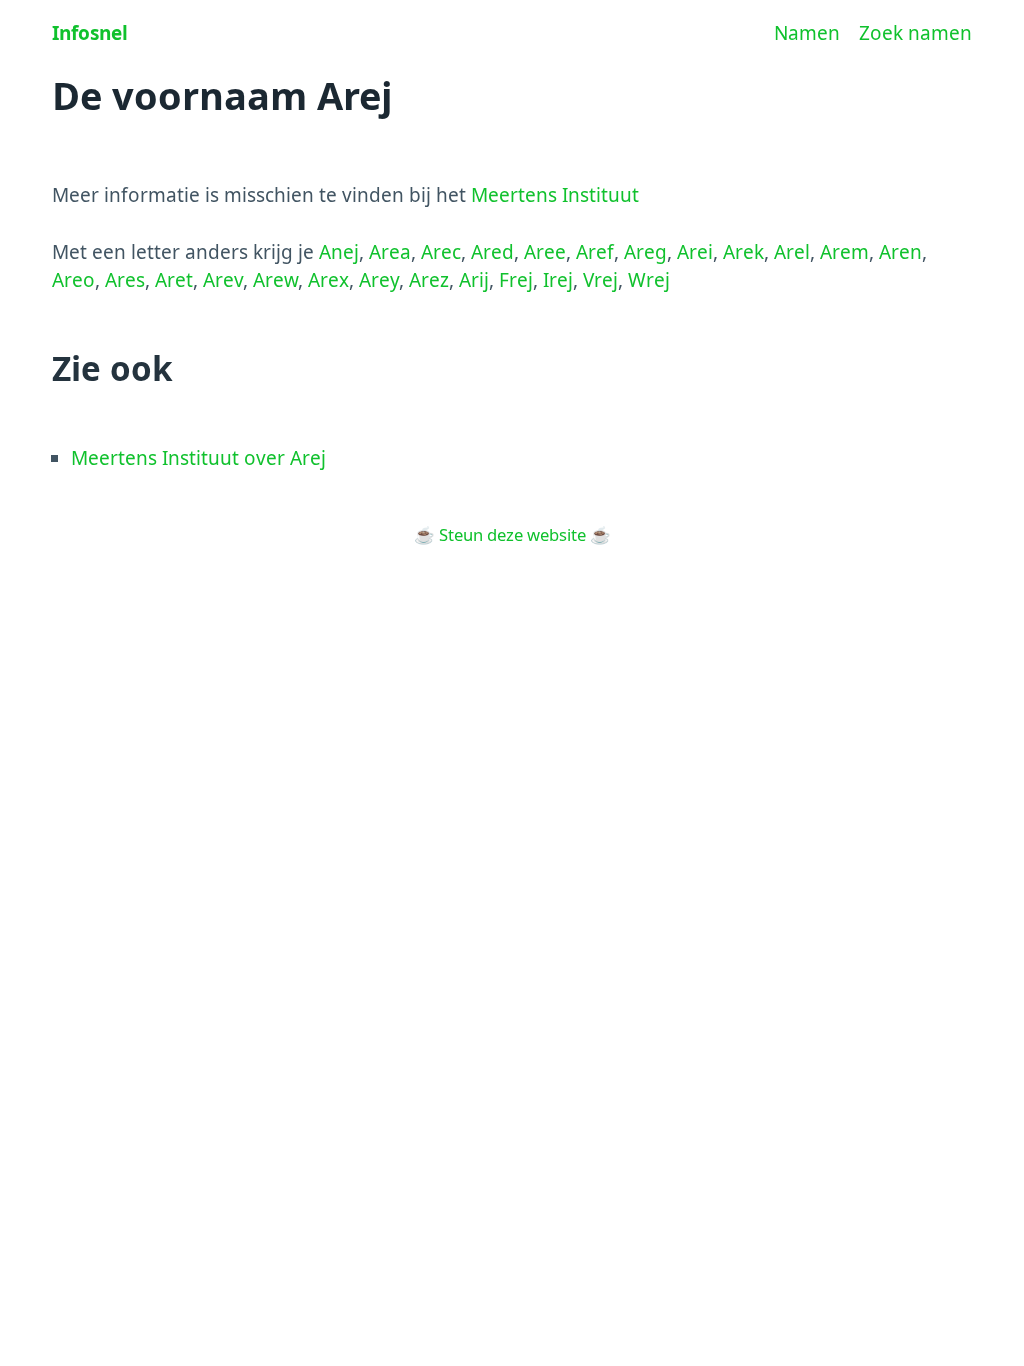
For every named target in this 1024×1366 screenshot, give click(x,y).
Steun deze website (512, 534)
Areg (645, 252)
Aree (545, 252)
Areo (73, 280)
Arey (379, 280)
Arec (441, 252)
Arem (844, 252)
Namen (807, 33)
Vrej (600, 280)
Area (390, 252)
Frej (516, 280)
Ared (492, 252)
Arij (474, 280)
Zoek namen (915, 33)
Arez (429, 280)
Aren (900, 252)
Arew (275, 280)
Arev (223, 280)
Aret (174, 280)
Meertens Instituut (555, 195)
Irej (558, 280)
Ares (125, 280)
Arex (328, 280)
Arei (695, 252)
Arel (792, 252)
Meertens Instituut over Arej (198, 458)
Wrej (649, 280)
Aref (595, 252)
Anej (339, 252)
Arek (743, 252)
